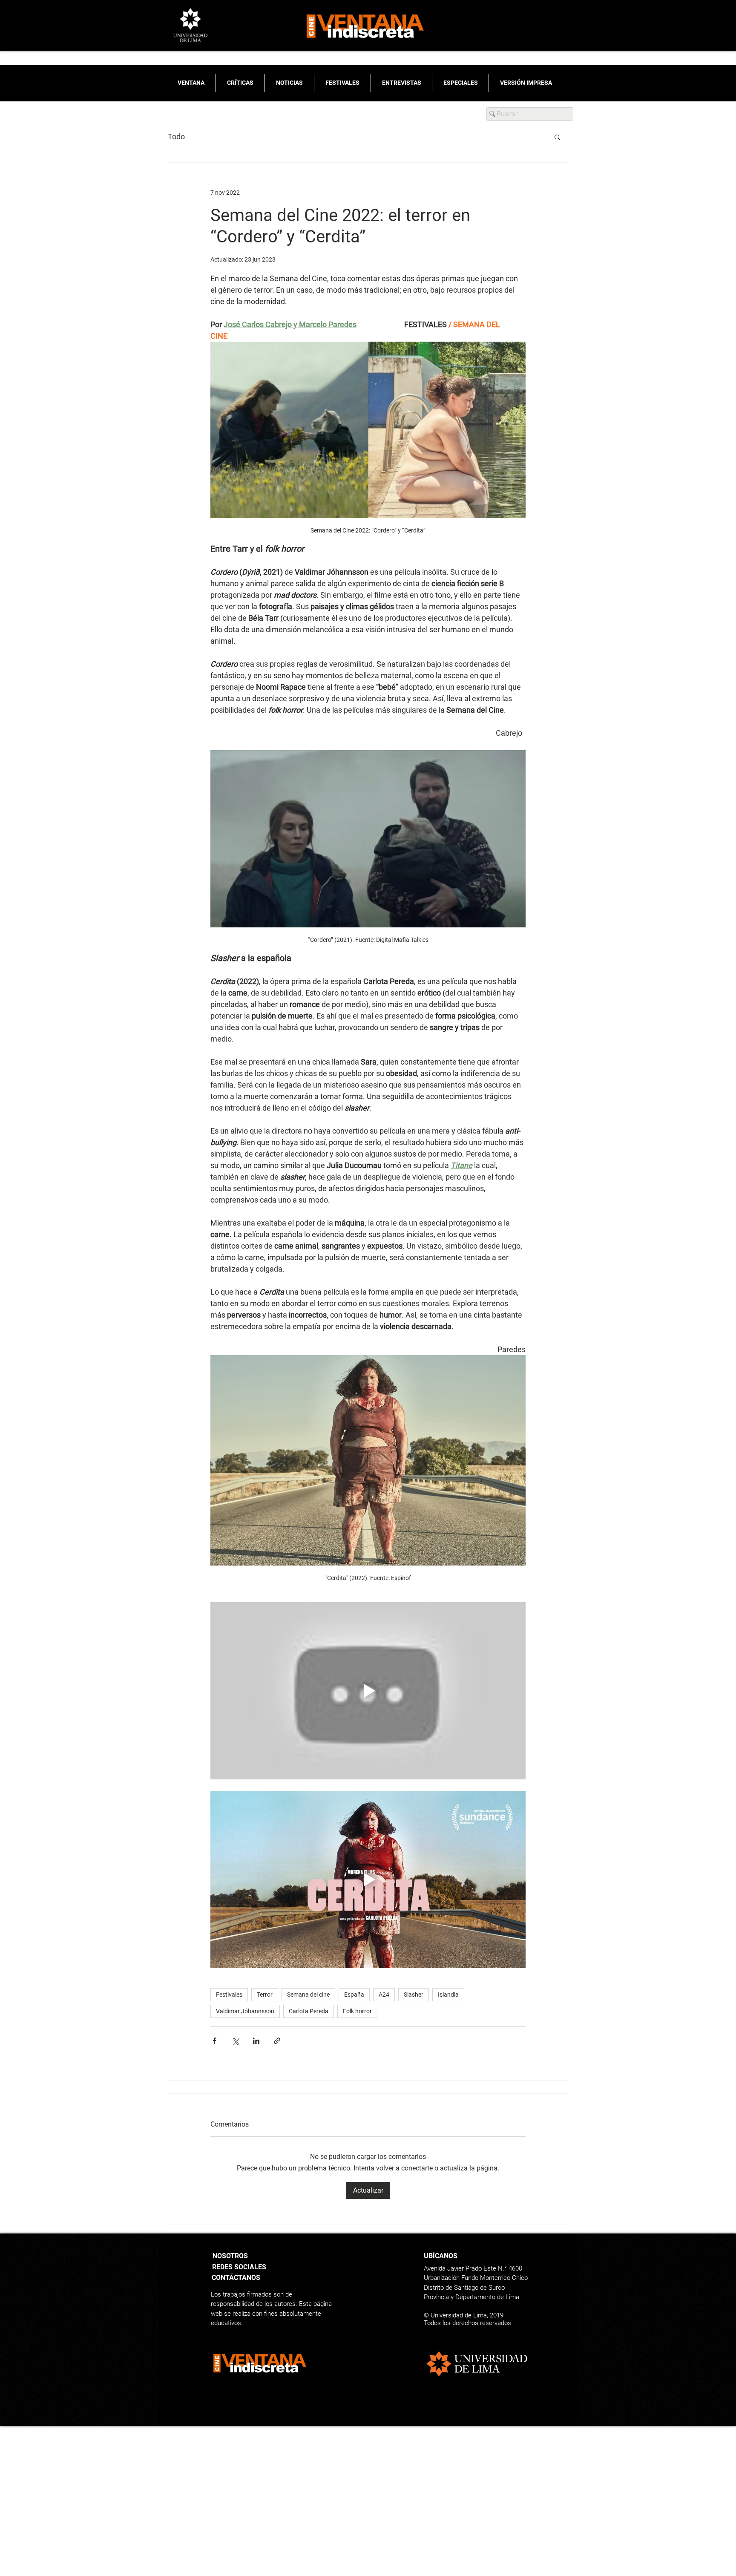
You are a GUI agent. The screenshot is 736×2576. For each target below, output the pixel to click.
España (354, 1995)
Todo (176, 137)
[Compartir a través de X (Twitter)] (235, 2041)
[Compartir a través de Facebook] (214, 2041)
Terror (265, 1995)
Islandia (448, 1995)
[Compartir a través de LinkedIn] (256, 2041)
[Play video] (368, 1691)
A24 (384, 1995)
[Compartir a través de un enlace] (277, 2041)
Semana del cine (308, 1995)
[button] (557, 137)
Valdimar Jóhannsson (245, 2011)
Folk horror (357, 2011)
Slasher (414, 1995)
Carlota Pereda (309, 2011)
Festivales (229, 1995)
